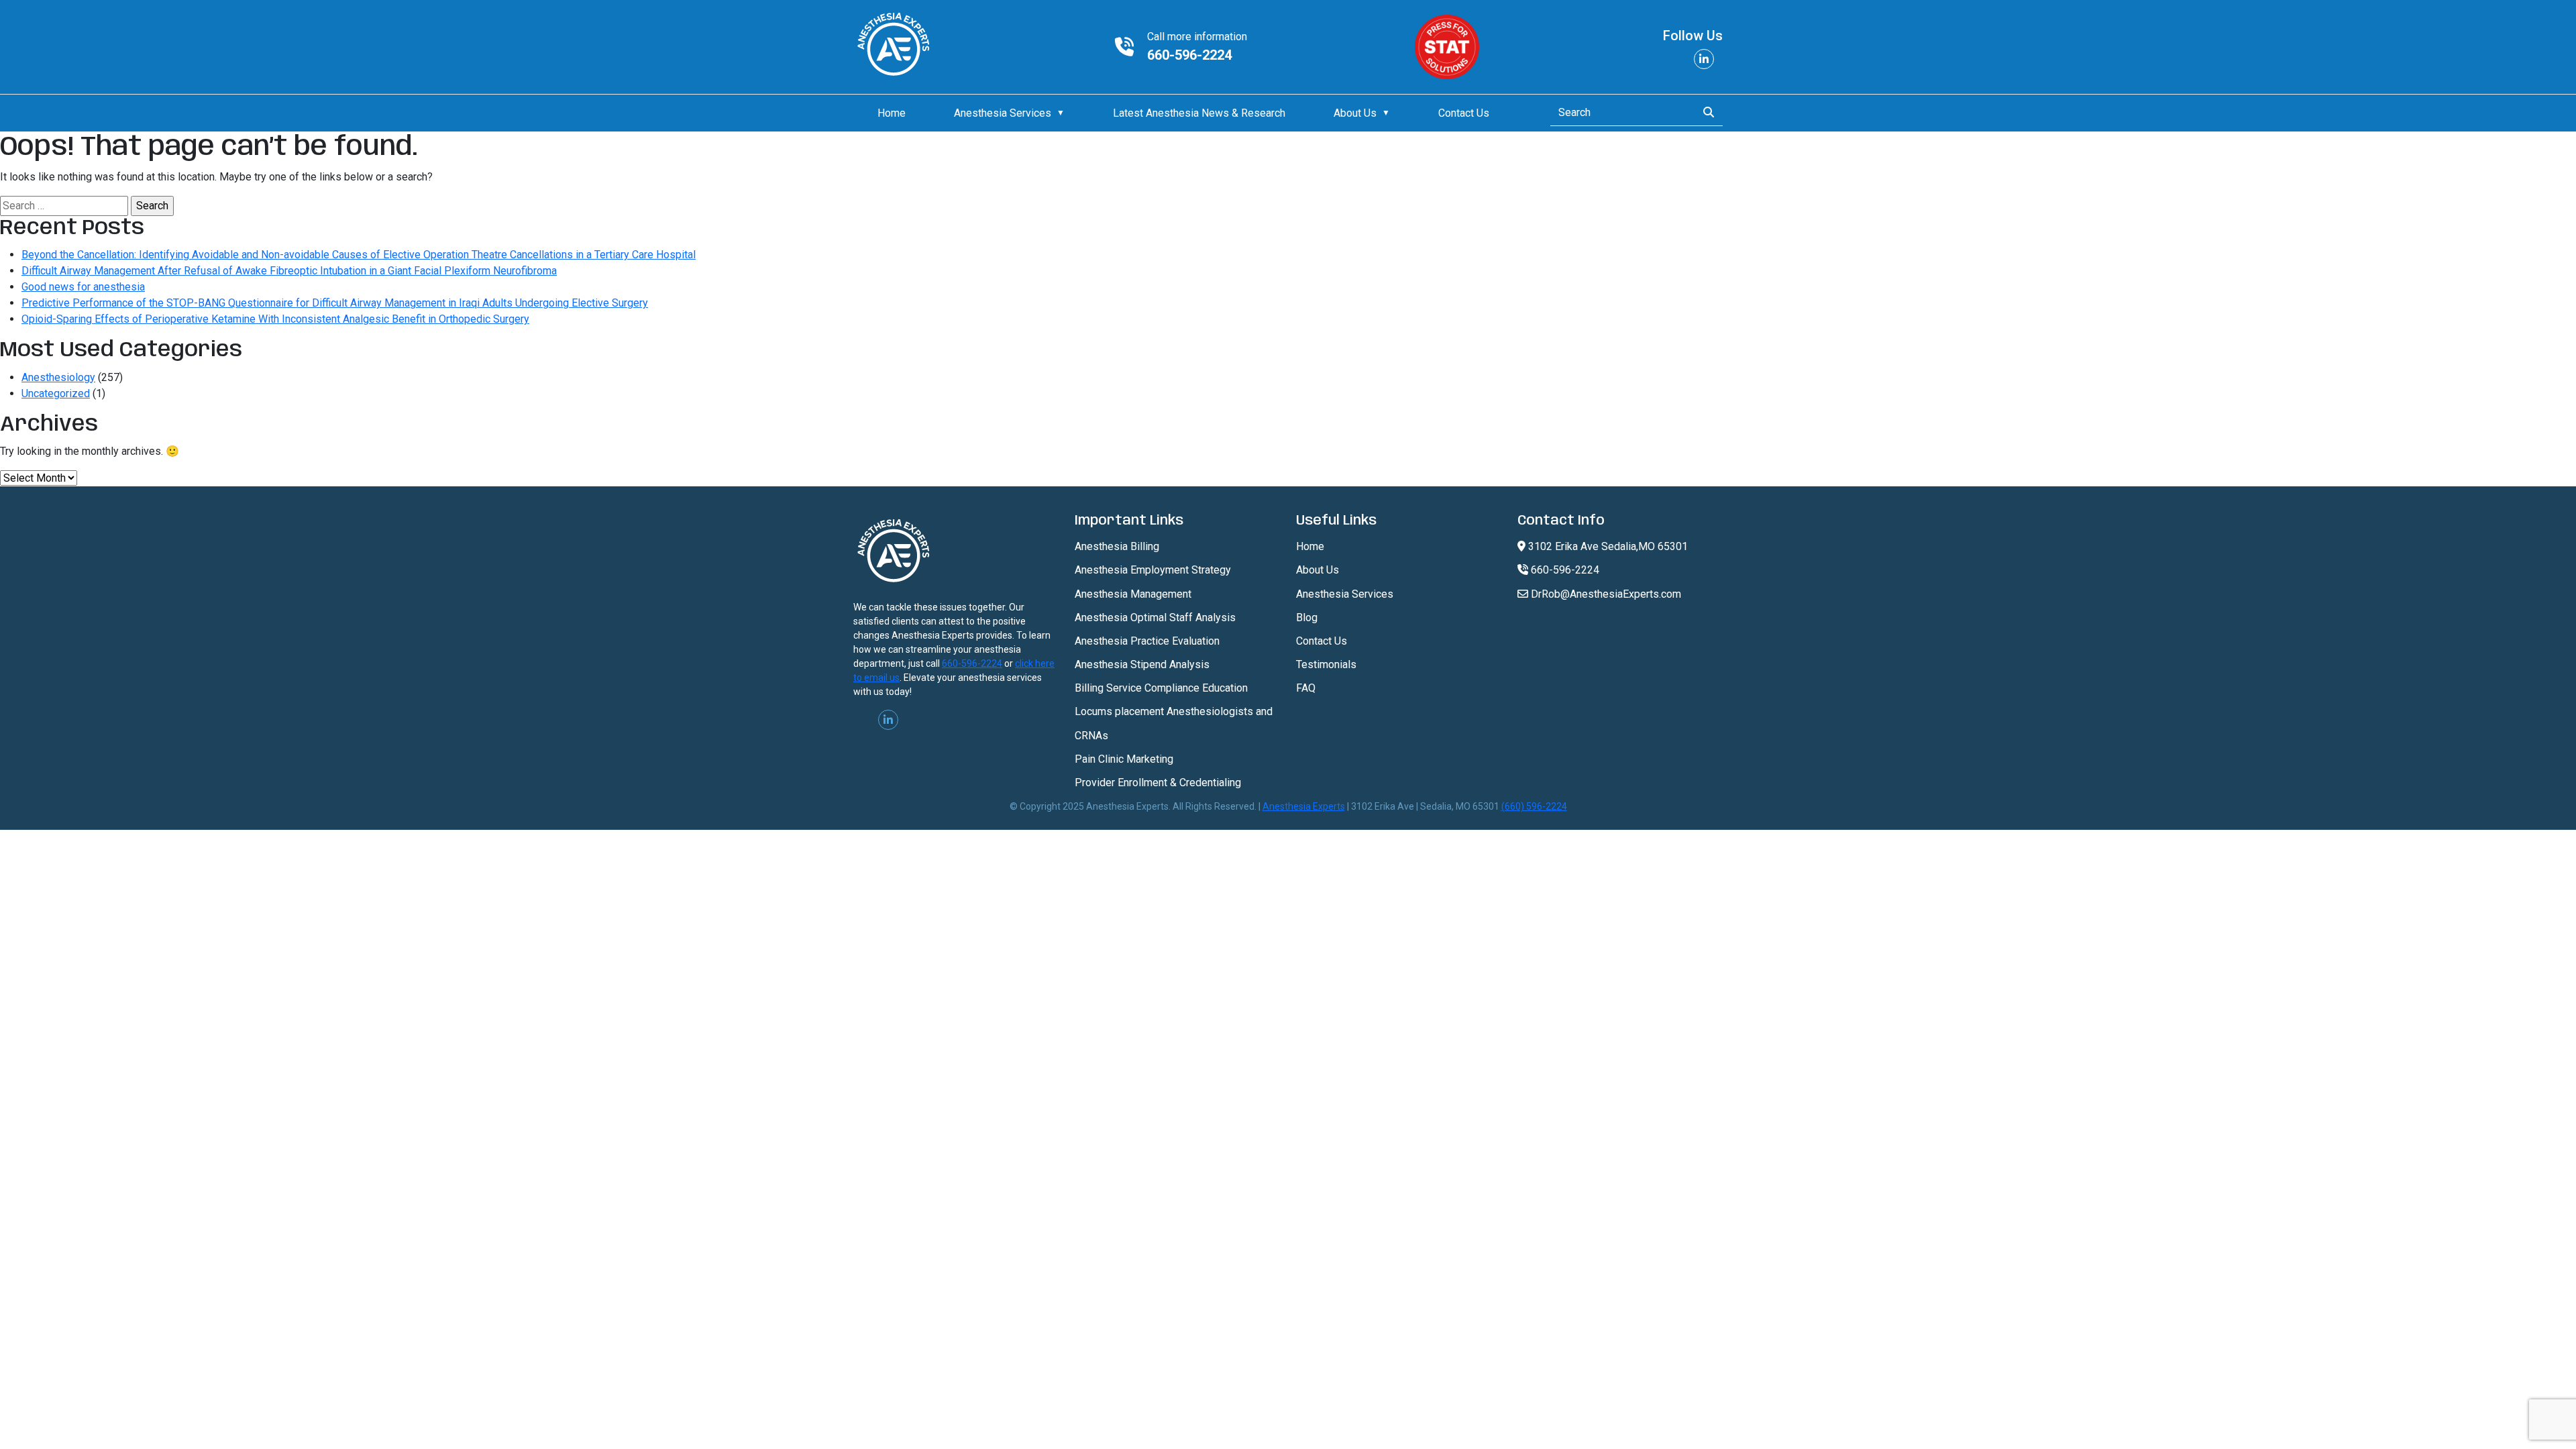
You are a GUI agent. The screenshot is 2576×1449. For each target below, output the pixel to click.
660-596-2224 (1189, 55)
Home (892, 113)
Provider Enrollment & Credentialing (1158, 783)
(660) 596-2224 (1534, 806)
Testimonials (1326, 664)
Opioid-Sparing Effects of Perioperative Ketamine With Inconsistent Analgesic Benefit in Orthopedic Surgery (275, 319)
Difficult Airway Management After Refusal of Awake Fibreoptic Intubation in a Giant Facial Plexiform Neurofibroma (289, 271)
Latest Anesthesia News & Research (1199, 113)
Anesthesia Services (1003, 113)
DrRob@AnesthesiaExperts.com (1605, 594)
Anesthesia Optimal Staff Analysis (1155, 618)
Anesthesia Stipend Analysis (1142, 664)
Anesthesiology (58, 377)
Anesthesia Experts (1304, 806)
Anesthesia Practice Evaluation (1147, 641)
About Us (1355, 113)
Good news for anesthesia (83, 287)
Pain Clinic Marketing (1124, 759)
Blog (1307, 618)
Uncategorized (56, 393)
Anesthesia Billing (1117, 546)
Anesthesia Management (1133, 594)
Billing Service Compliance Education (1161, 688)
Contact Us (1464, 113)
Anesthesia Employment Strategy (1153, 570)
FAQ (1306, 688)
